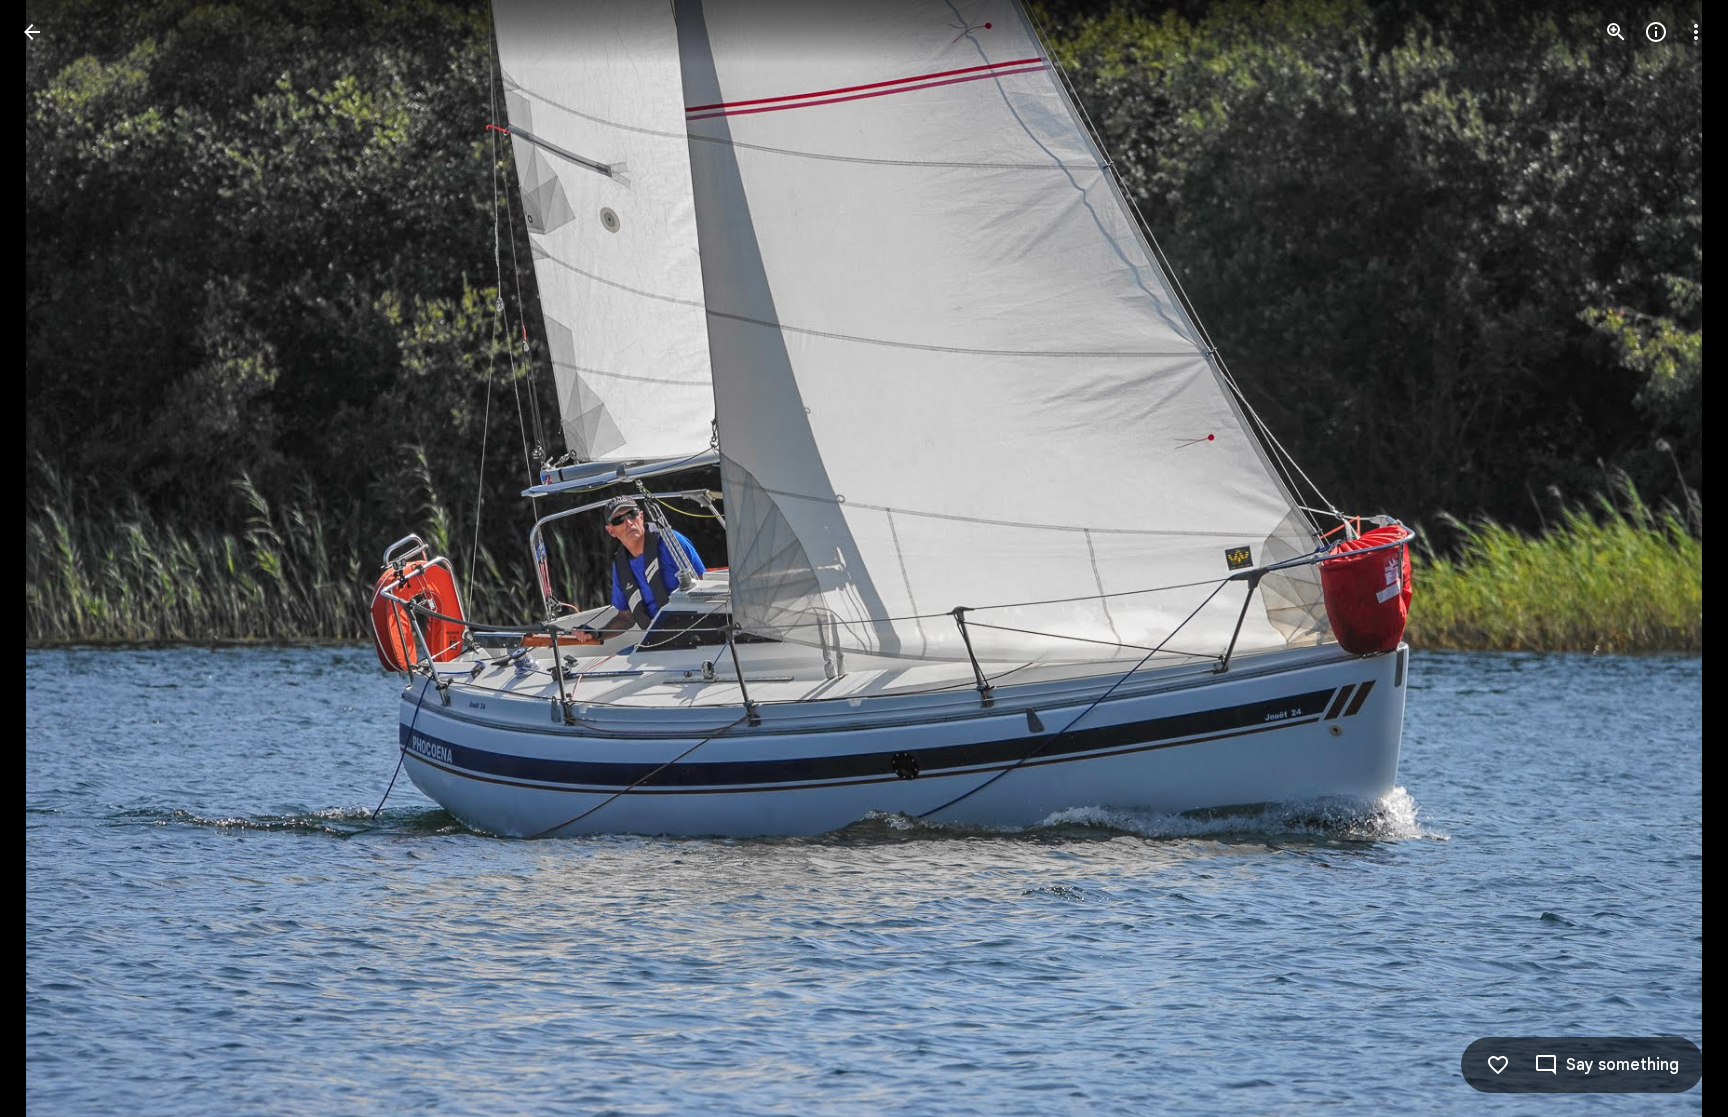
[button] (56, 559)
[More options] (1696, 32)
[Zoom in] (1616, 32)
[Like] (1498, 1065)
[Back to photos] (32, 32)
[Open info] (1656, 32)
